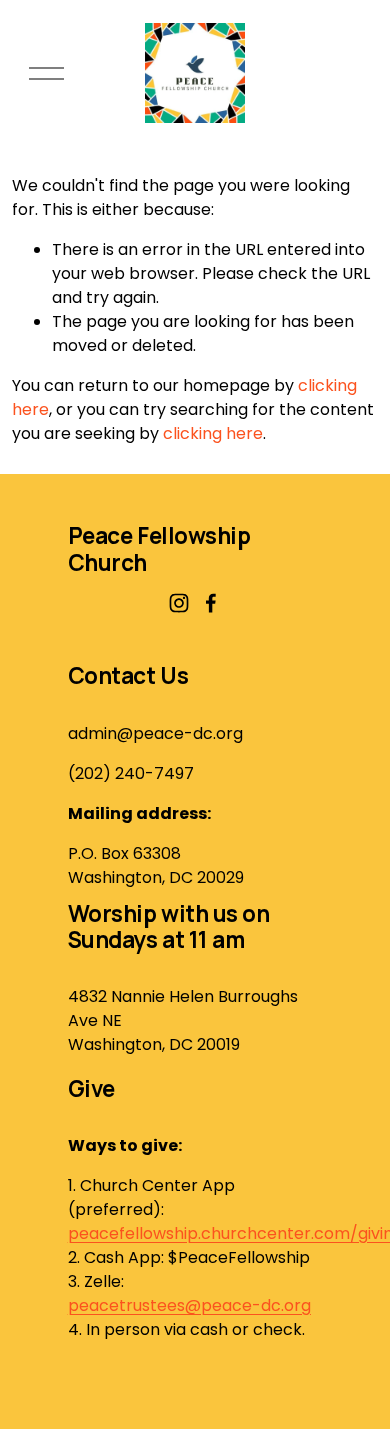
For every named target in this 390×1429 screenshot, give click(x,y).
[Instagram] (179, 603)
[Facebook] (211, 603)
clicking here (213, 433)
